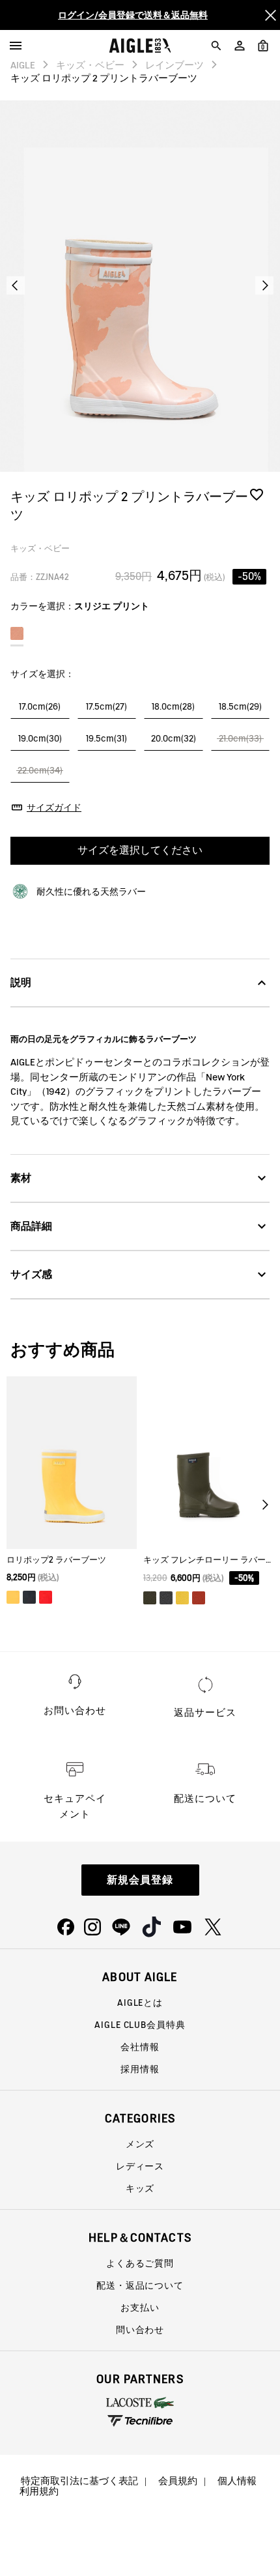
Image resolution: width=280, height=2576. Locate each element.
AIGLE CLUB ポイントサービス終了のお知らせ (133, 20)
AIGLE (23, 65)
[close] (270, 15)
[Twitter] (213, 1927)
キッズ (140, 2188)
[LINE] (121, 1927)
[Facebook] (66, 1927)
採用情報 (140, 2069)
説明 (21, 982)
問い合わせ (140, 2330)
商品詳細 (31, 1226)
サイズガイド (54, 807)
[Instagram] (92, 1927)
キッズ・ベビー (90, 65)
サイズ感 (31, 1274)
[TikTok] (152, 1927)
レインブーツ (175, 65)
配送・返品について (140, 2285)
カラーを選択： (80, 606)
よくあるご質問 (140, 2263)
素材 (21, 1178)
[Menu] (16, 46)
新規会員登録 (140, 1880)
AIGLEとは (140, 2003)
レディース (140, 2166)
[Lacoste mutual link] (140, 2403)
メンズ (140, 2144)
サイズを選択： (42, 674)
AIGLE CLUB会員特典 (140, 2025)
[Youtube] (182, 1927)
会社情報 (140, 2047)
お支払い (140, 2308)
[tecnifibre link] (140, 2422)
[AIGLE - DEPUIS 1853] (140, 46)
